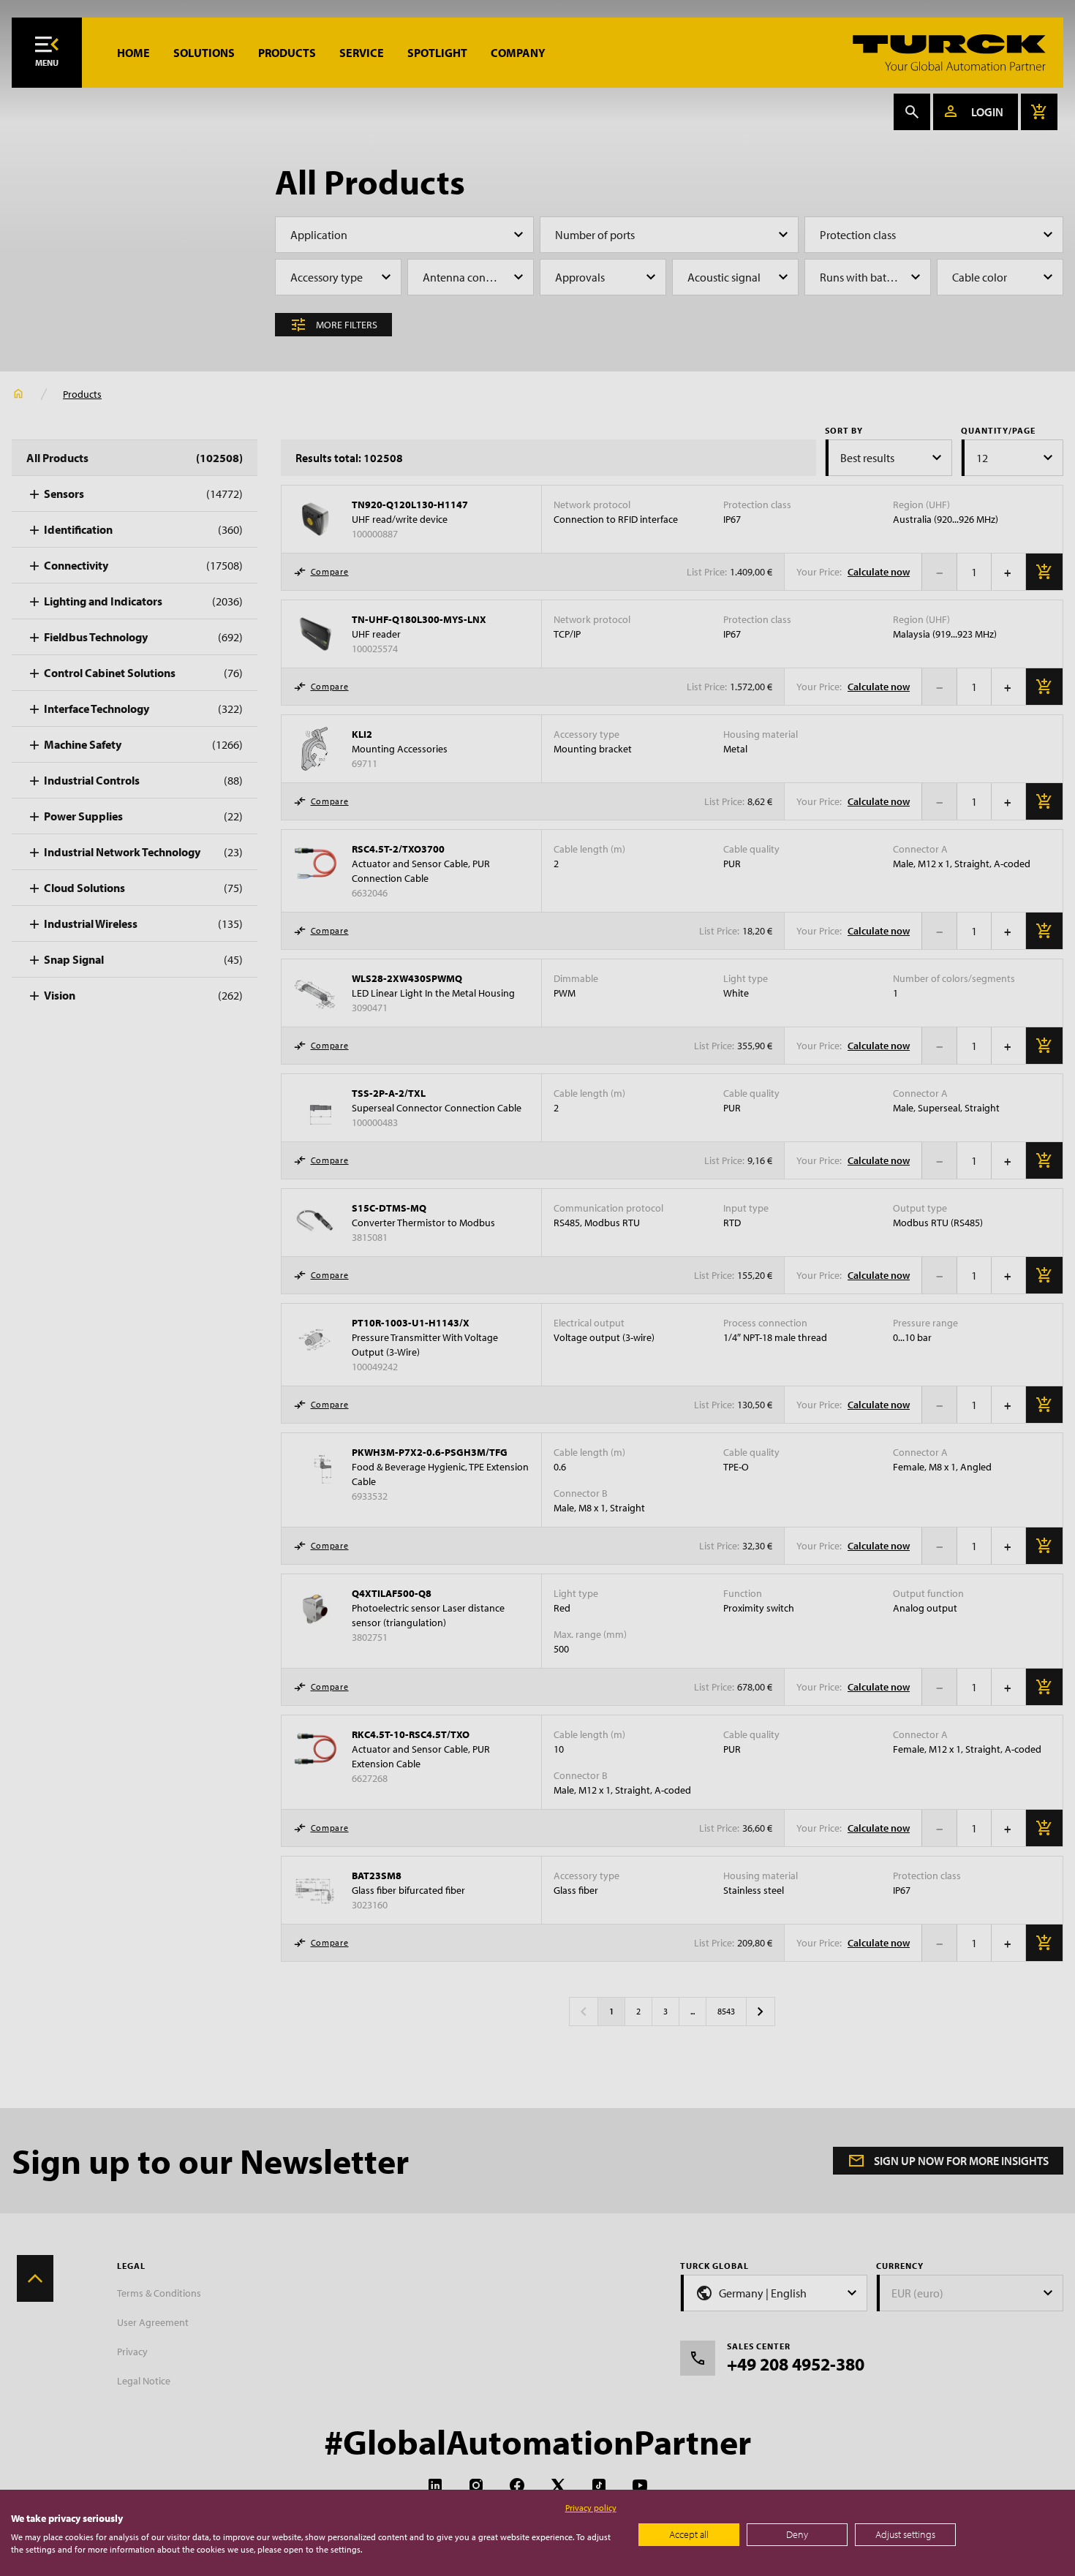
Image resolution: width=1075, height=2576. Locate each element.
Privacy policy (591, 2508)
